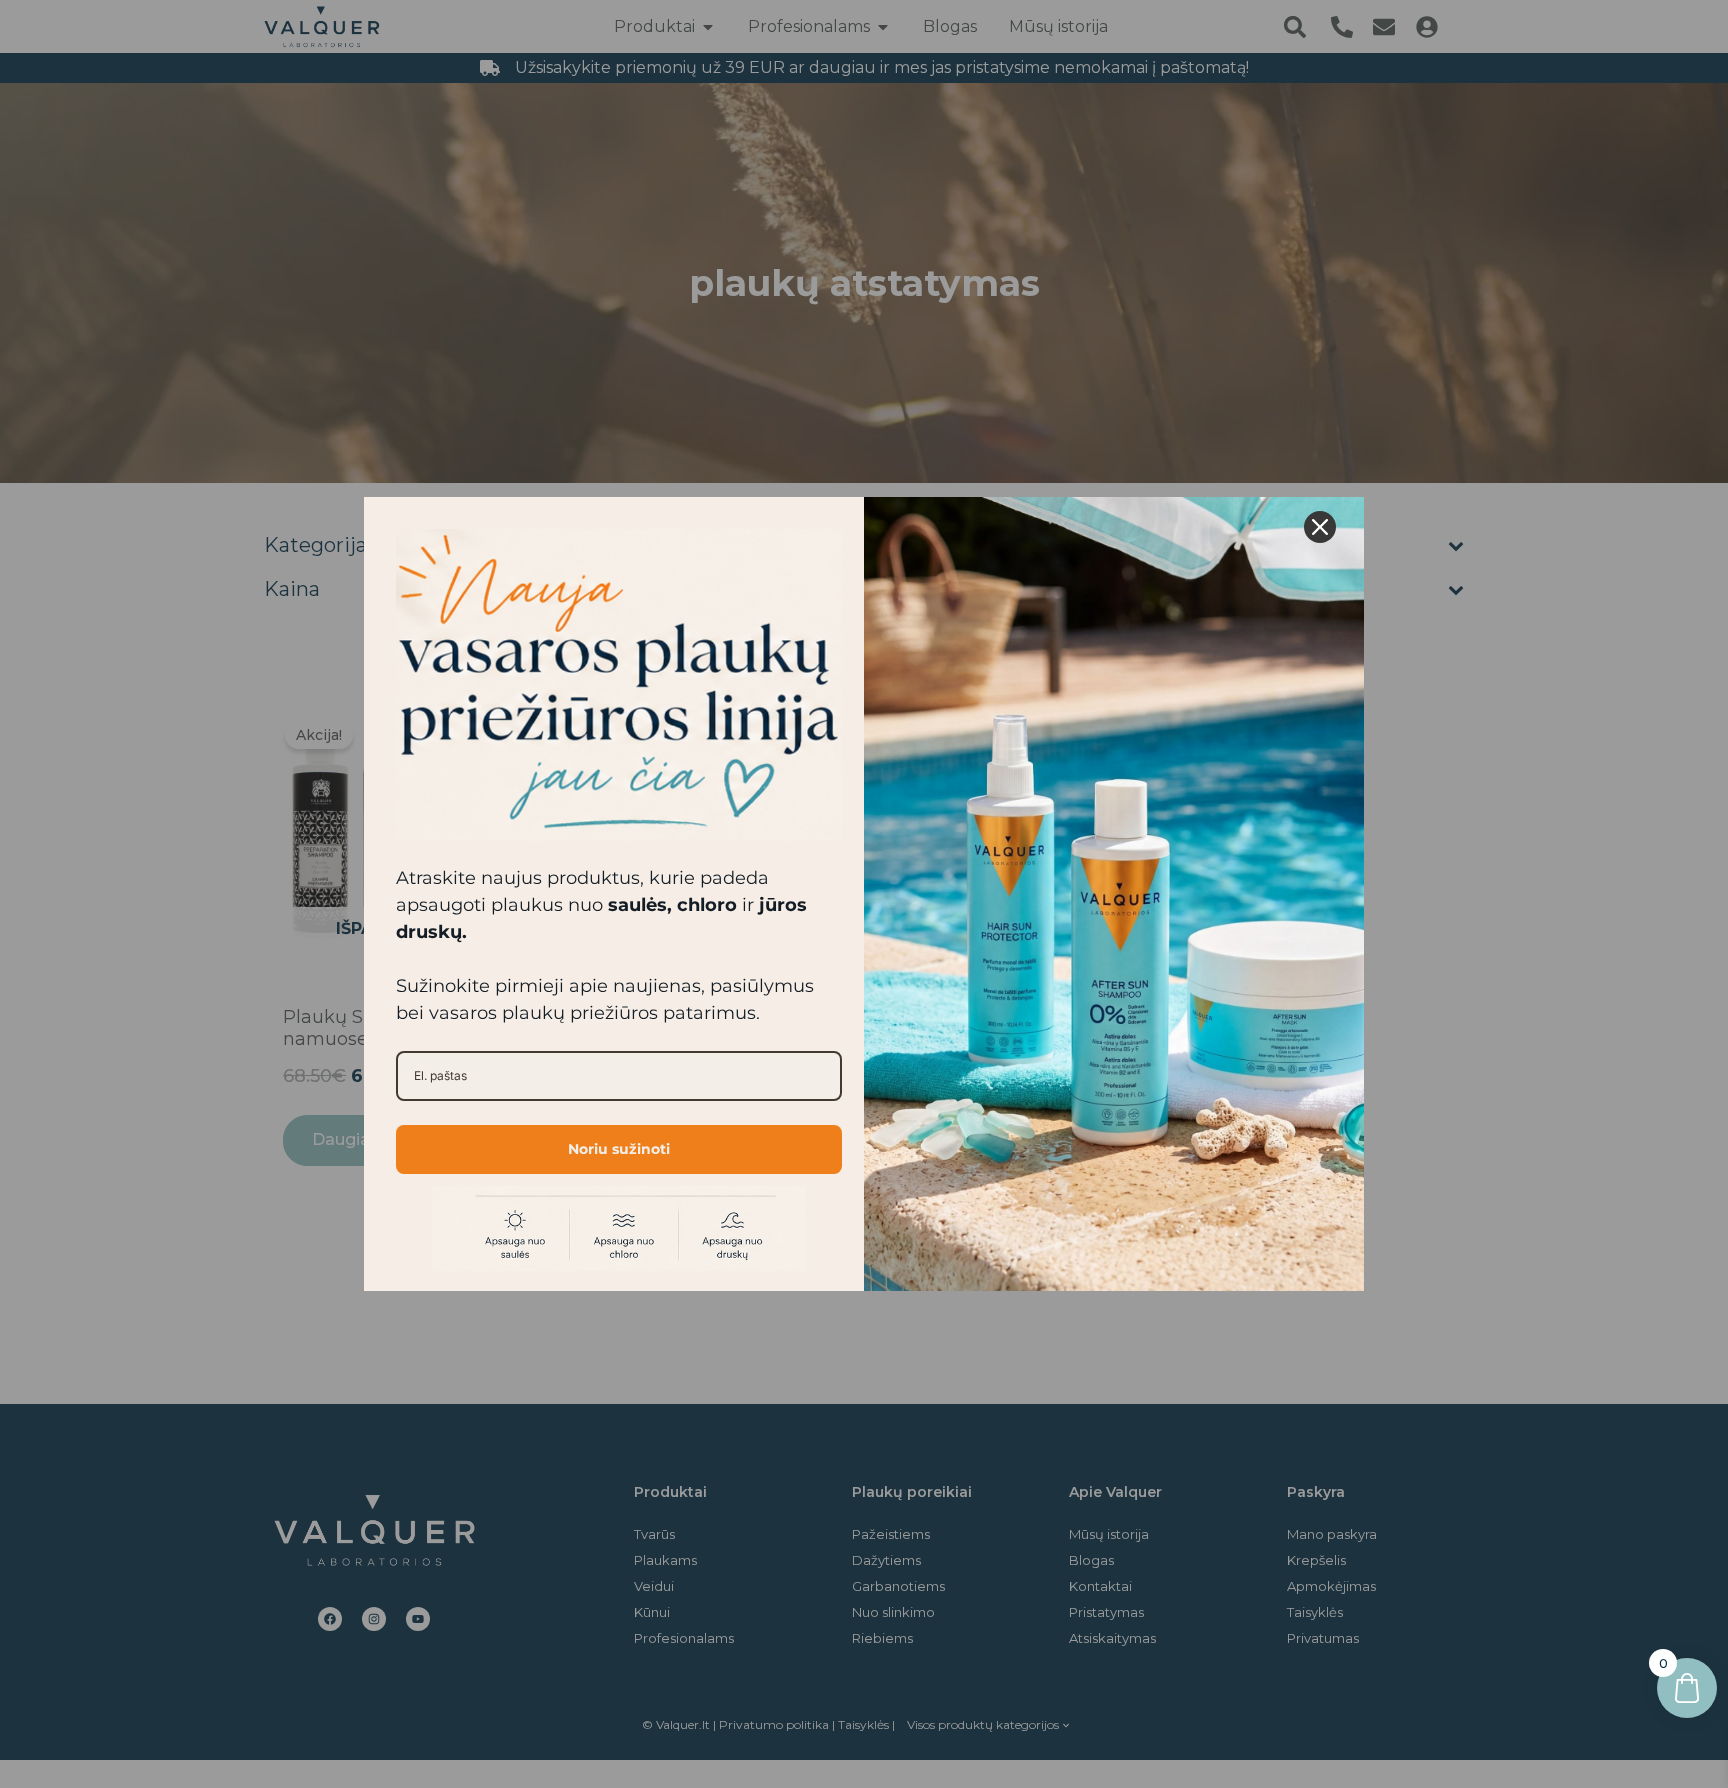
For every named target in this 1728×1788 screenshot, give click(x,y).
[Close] (1320, 527)
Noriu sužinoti (619, 1149)
